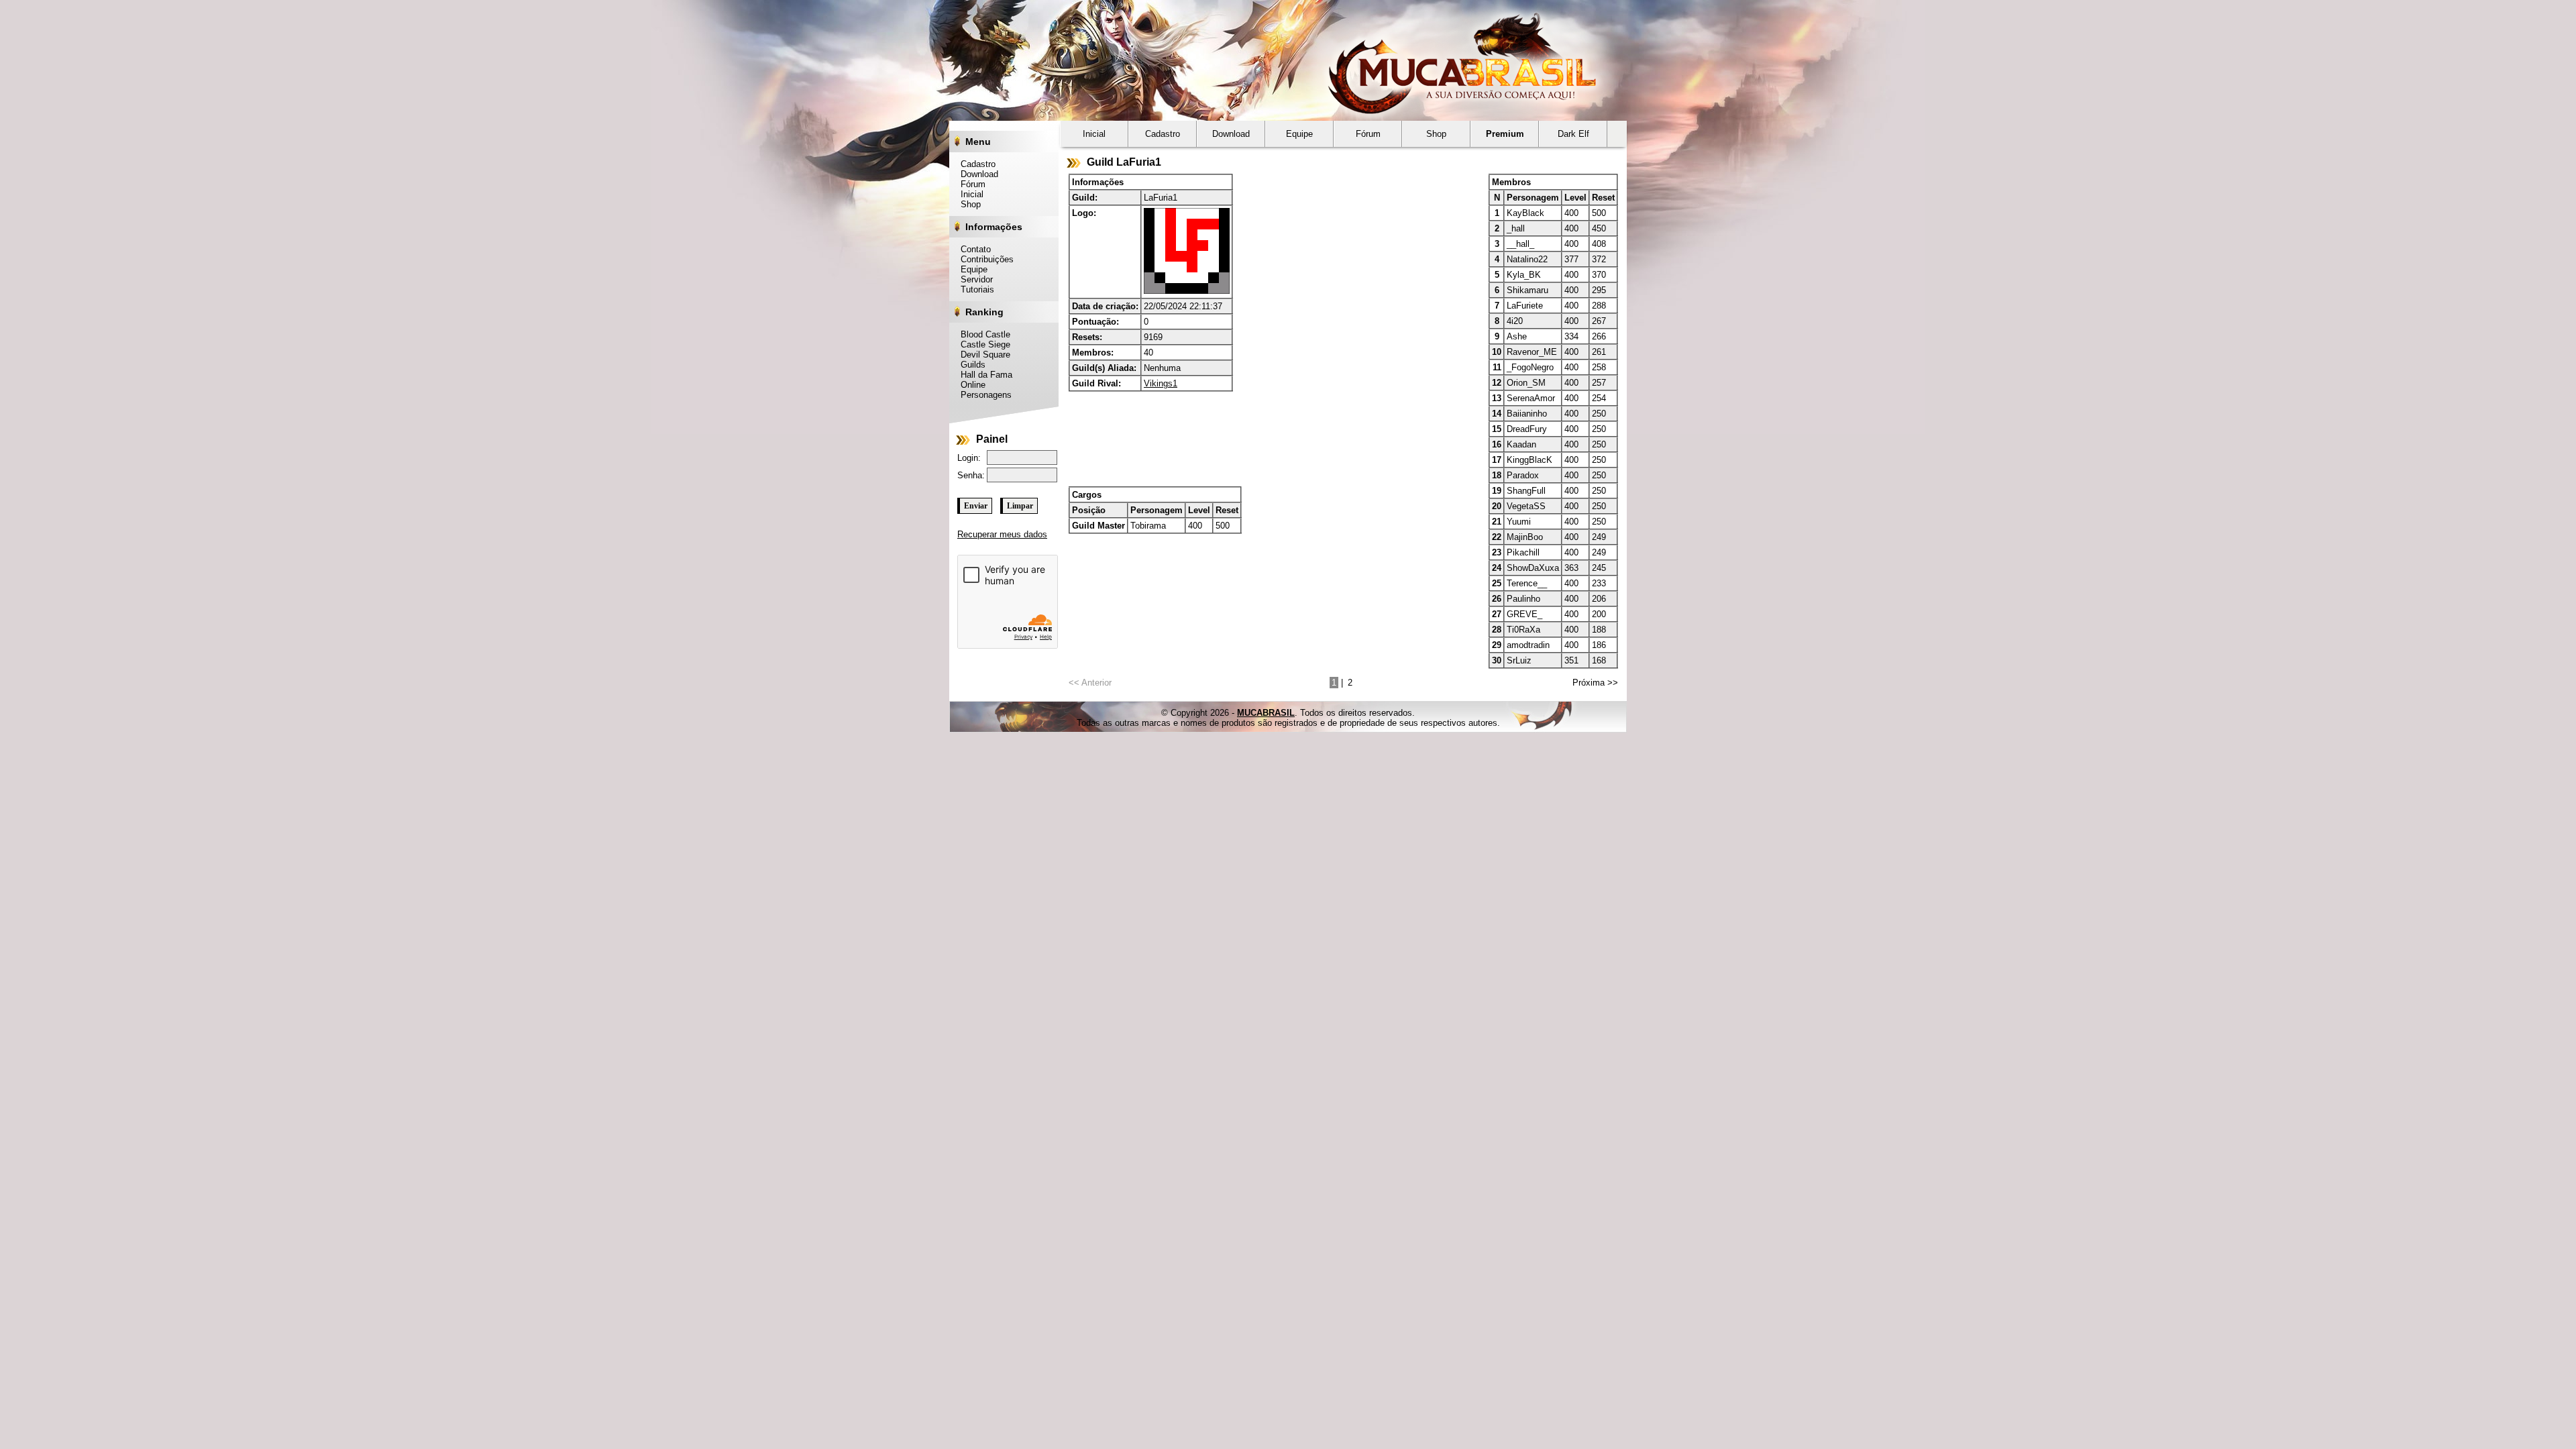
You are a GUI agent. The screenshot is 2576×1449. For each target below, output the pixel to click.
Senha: (971, 475)
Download (976, 174)
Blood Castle (982, 334)
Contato (972, 249)
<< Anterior (1090, 683)
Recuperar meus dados (1002, 534)
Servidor (973, 279)
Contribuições (983, 259)
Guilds (969, 365)
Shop (967, 204)
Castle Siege (982, 344)
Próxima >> (1595, 683)
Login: (969, 458)
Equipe (970, 269)
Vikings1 (1161, 383)
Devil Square (982, 355)
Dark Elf (1573, 134)
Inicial (968, 194)
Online (969, 385)
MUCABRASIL (1266, 713)
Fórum (969, 184)
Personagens (982, 395)
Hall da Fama (983, 375)
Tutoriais (974, 289)
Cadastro (974, 164)
